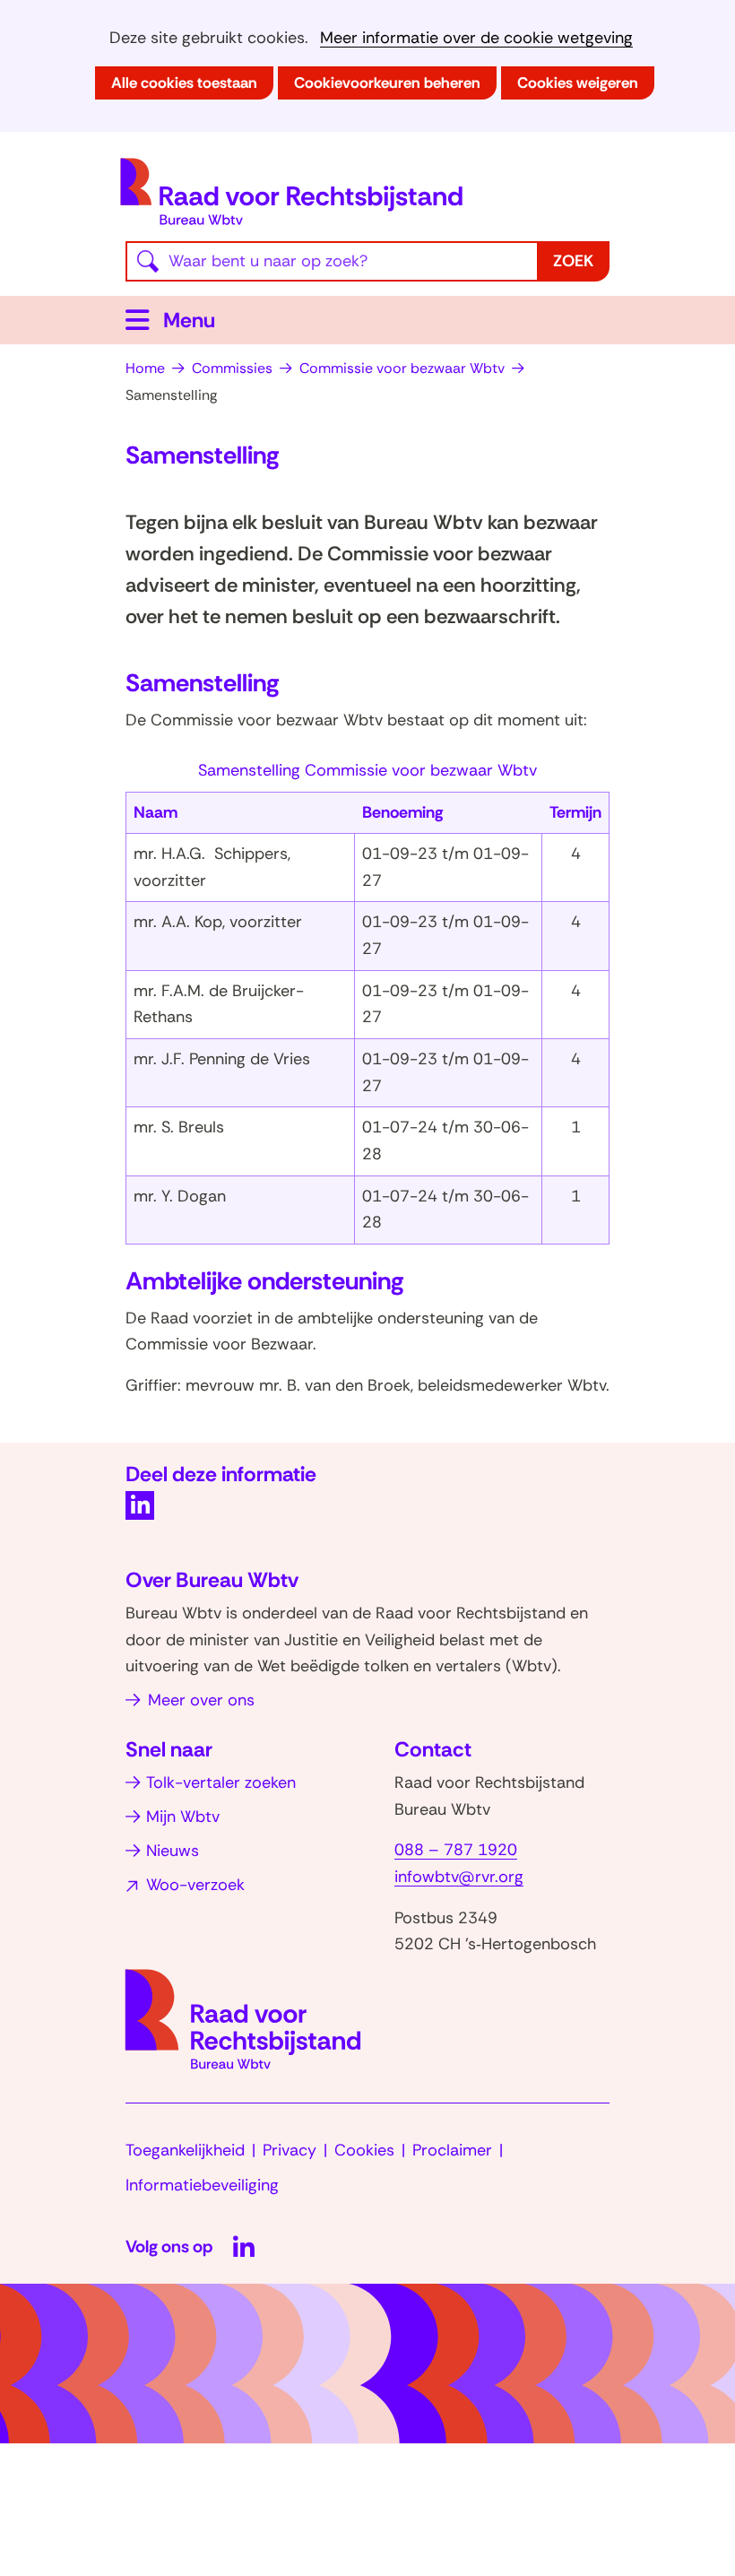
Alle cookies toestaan (184, 82)
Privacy (290, 2150)
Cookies (364, 2150)
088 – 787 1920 (456, 1850)
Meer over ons (201, 1700)
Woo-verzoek (195, 1885)
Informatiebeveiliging (202, 2185)
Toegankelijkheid (185, 2150)
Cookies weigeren (578, 82)
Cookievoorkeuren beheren (387, 82)
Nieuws (173, 1851)
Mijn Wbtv (183, 1817)
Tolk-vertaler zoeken (221, 1782)
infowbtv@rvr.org (459, 1877)
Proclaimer (452, 2150)
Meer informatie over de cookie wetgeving (476, 38)
